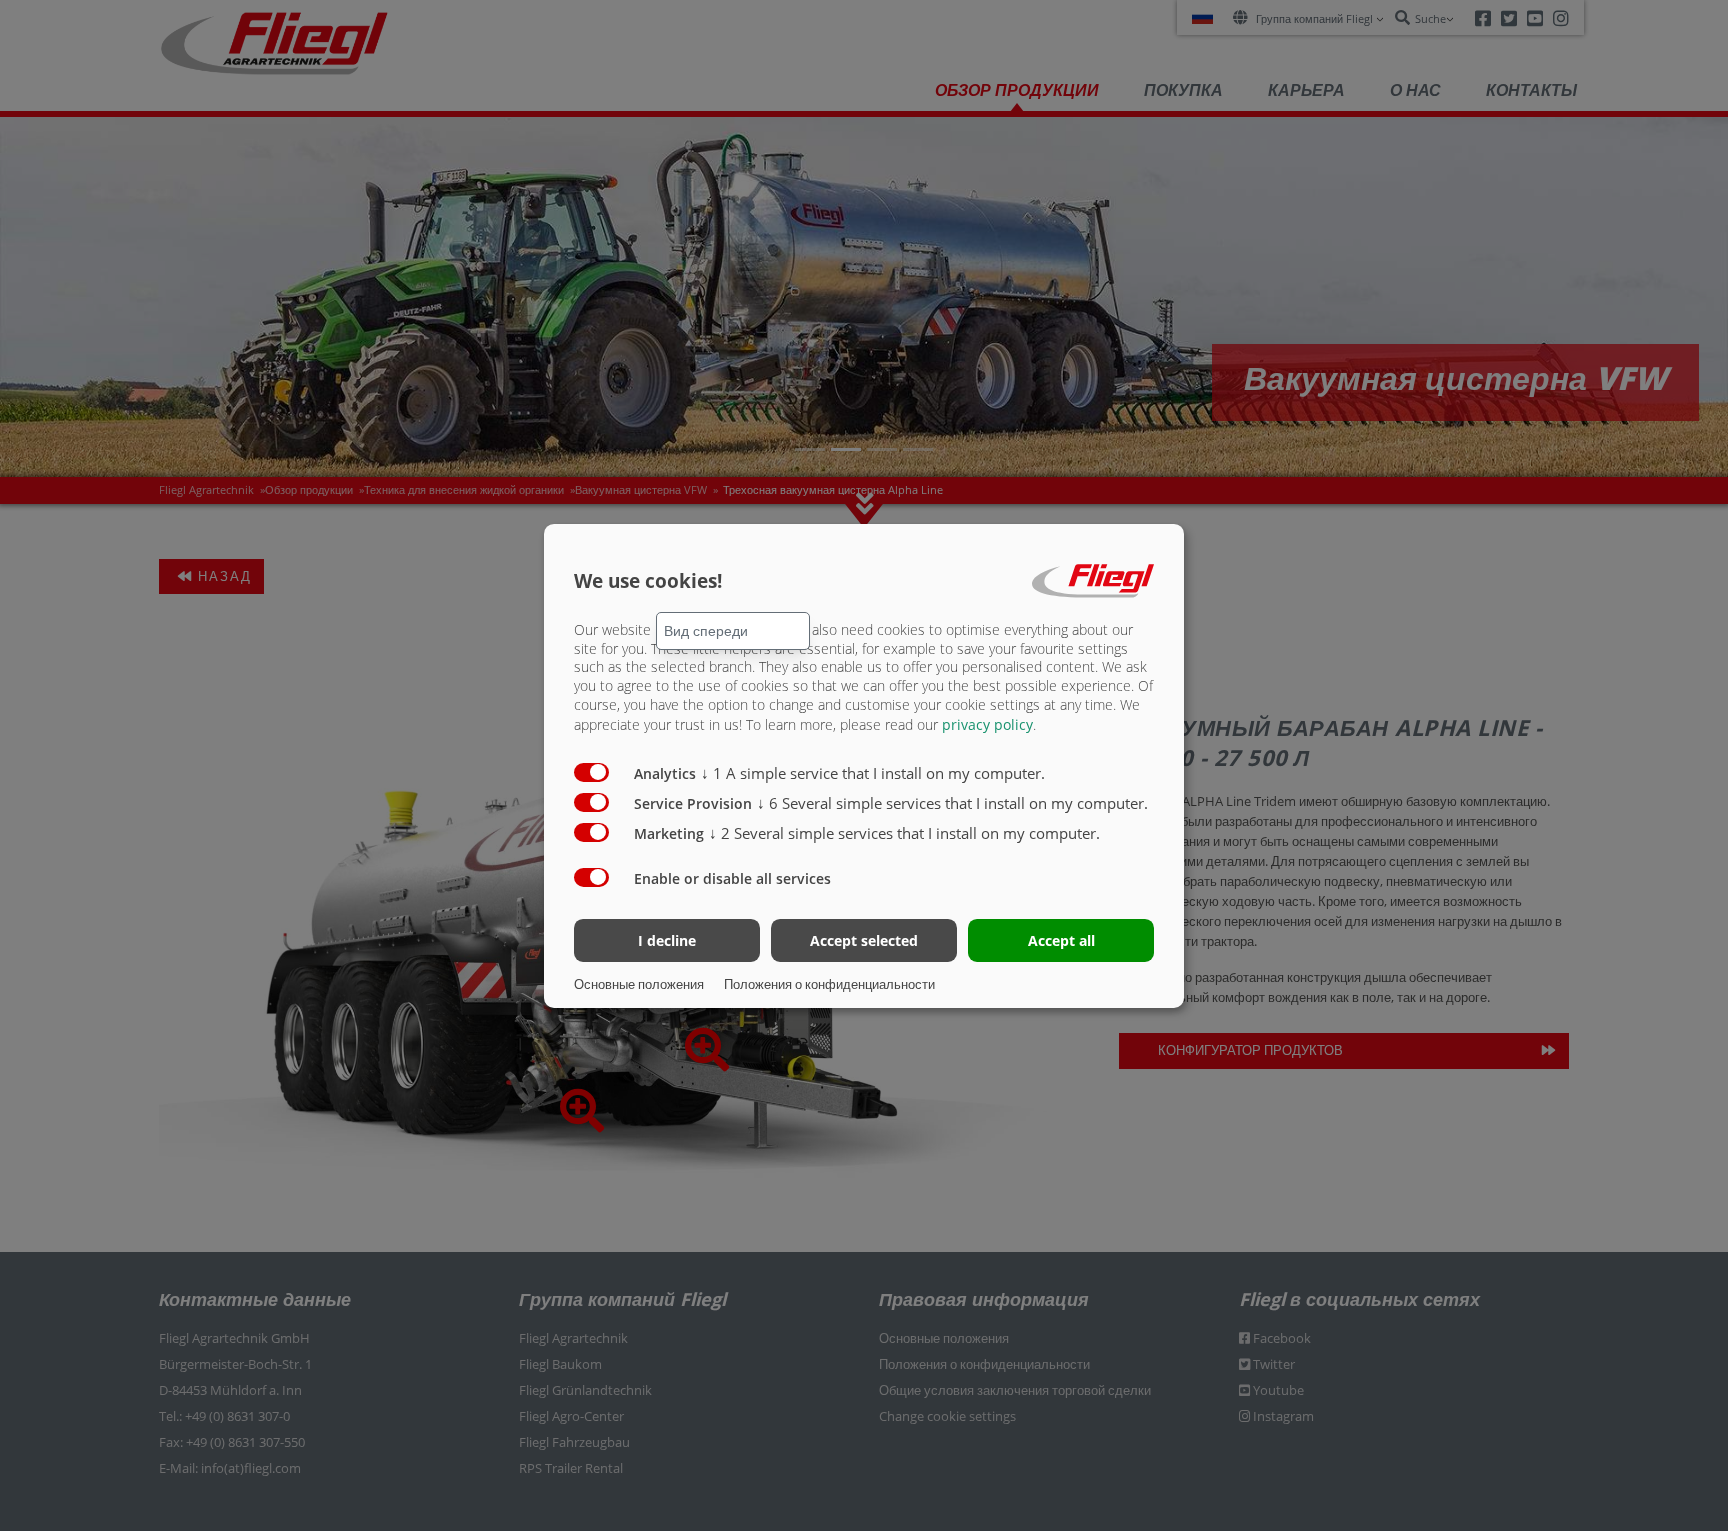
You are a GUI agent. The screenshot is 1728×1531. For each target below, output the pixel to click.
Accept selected (864, 940)
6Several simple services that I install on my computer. (952, 803)
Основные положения (639, 984)
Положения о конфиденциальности (829, 984)
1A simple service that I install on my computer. (873, 773)
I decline (667, 940)
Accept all (1061, 940)
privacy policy (987, 724)
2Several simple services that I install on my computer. (904, 833)
